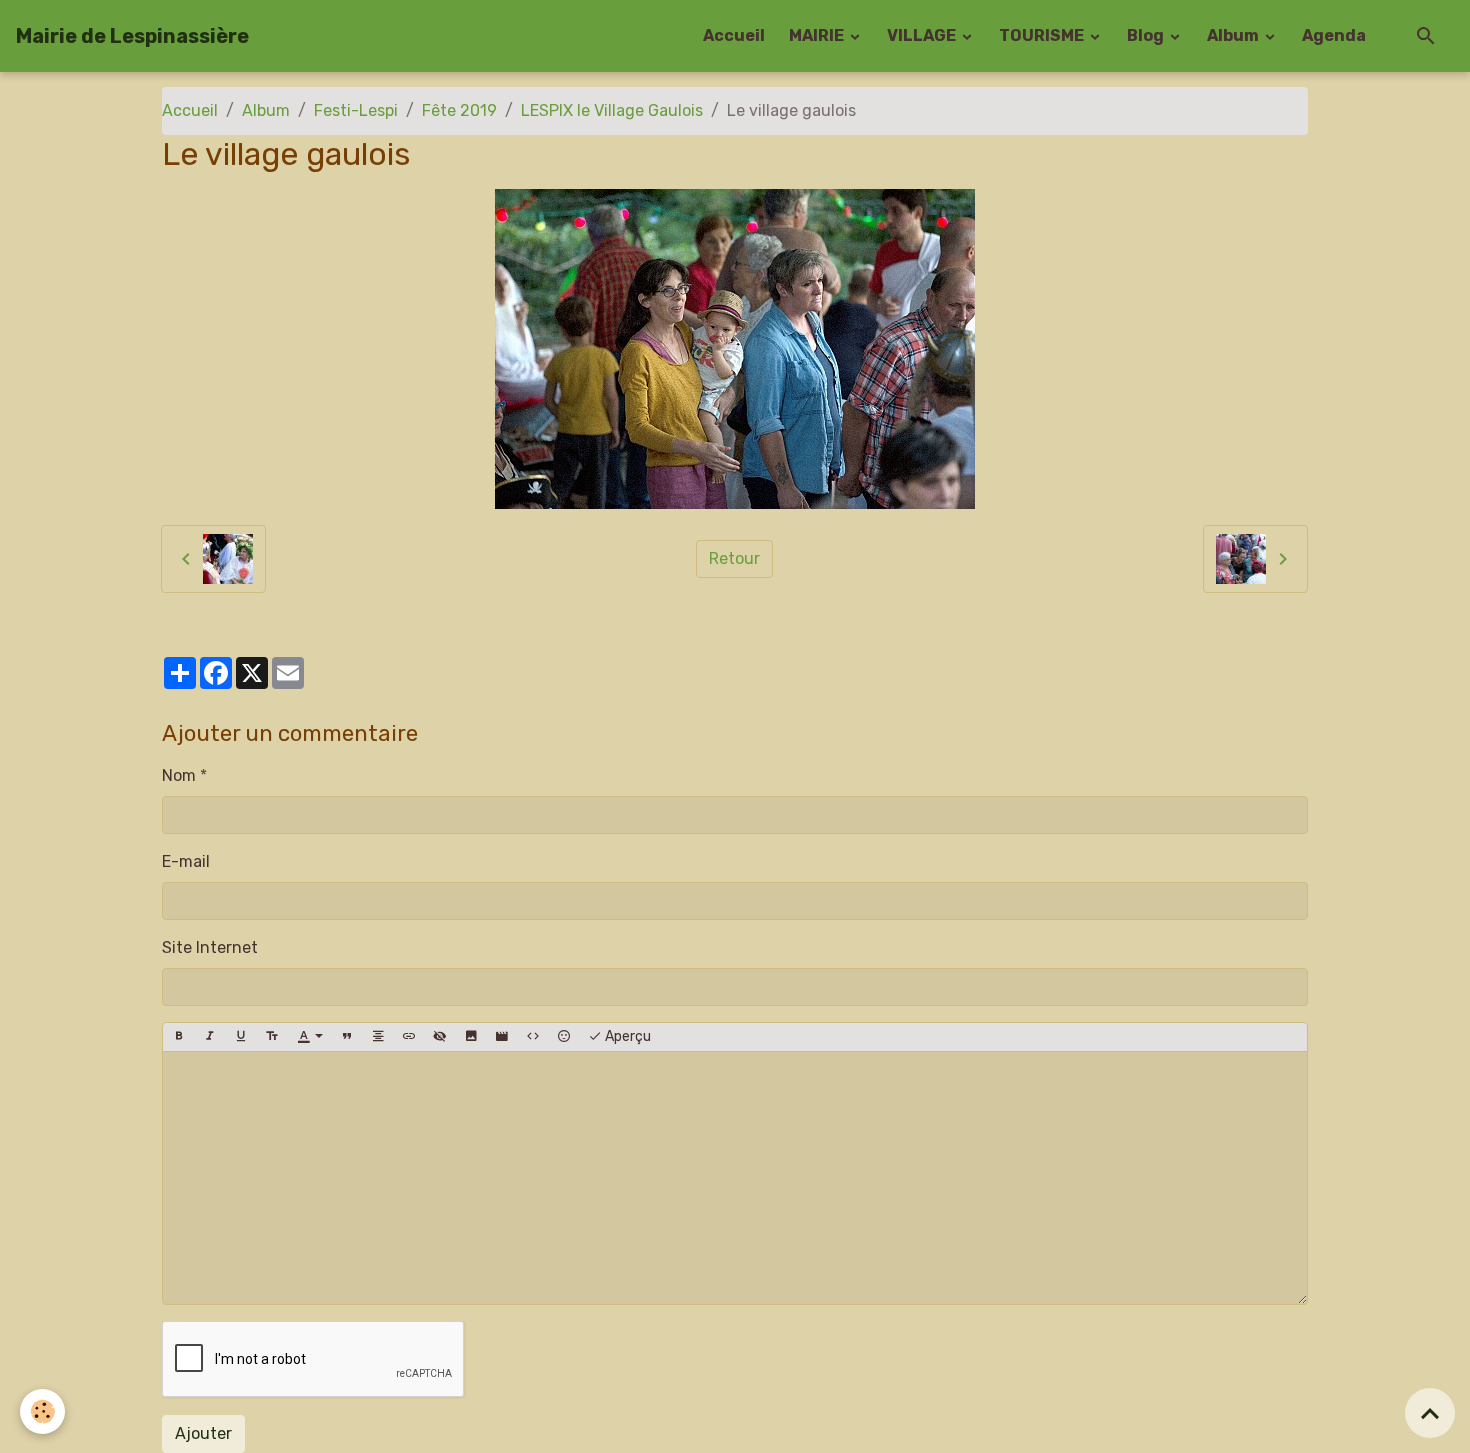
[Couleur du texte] (310, 1037)
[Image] (471, 1037)
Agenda (1334, 35)
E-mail (186, 861)
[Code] (533, 1037)
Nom (179, 775)
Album (1234, 35)
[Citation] (347, 1037)
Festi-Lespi (356, 110)
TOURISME (1043, 35)
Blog (1147, 35)
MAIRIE (818, 35)
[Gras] (179, 1037)
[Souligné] (241, 1037)
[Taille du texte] (272, 1037)
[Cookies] (42, 1411)
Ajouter (203, 1433)
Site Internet (210, 947)
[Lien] (409, 1037)
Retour (734, 558)
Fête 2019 (459, 110)
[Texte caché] (440, 1037)
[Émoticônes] (564, 1037)
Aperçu (626, 1036)
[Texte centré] (378, 1037)
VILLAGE (923, 35)
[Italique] (210, 1037)
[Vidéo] (502, 1037)
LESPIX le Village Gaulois (612, 110)
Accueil (734, 35)
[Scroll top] (1430, 1413)
